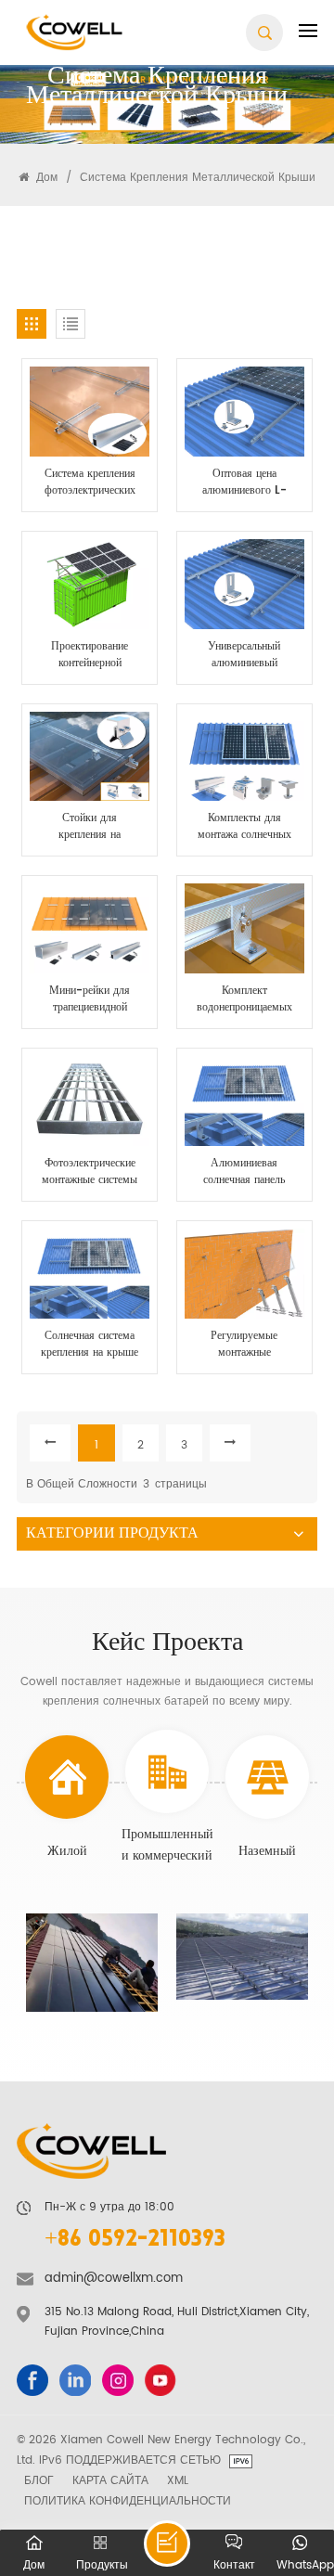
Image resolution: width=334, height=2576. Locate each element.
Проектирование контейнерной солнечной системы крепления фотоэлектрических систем (90, 655)
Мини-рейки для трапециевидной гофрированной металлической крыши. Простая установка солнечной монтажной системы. (90, 999)
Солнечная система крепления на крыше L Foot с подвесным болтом (90, 1345)
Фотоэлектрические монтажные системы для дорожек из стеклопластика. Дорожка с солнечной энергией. (90, 1172)
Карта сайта (110, 2480)
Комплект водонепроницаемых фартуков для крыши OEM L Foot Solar (244, 999)
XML (178, 2480)
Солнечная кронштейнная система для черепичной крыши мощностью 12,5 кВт (91, 1964)
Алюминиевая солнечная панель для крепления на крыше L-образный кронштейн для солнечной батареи (244, 1172)
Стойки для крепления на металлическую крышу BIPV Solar (90, 827)
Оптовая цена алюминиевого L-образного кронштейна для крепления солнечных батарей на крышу (244, 483)
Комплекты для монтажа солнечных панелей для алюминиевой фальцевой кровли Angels (244, 827)
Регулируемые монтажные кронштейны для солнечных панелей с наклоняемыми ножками (244, 1345)
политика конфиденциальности (128, 2501)
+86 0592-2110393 (135, 2241)
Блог (39, 2480)
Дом (45, 177)
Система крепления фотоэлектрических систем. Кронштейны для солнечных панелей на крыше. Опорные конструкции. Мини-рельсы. (90, 483)
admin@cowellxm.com (114, 2279)
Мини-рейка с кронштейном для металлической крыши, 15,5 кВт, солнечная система (244, 1952)
